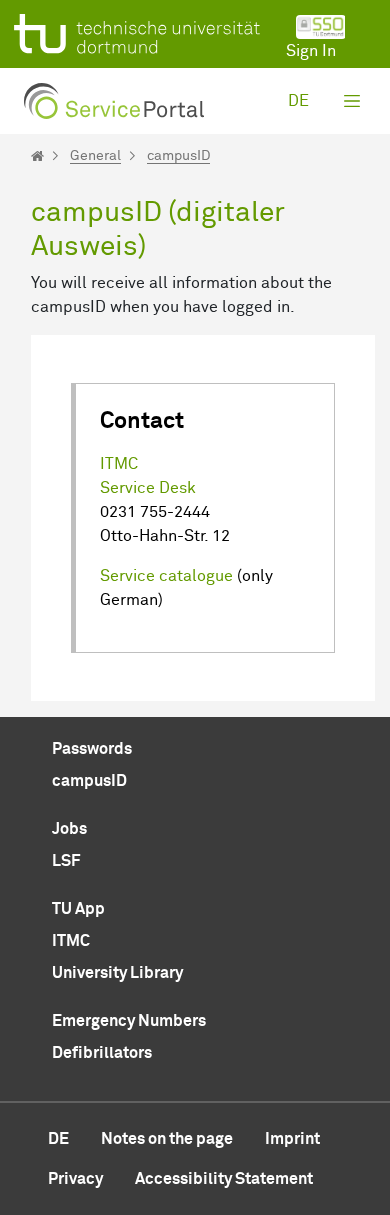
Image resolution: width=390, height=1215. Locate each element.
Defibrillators (102, 1053)
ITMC (119, 464)
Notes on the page (167, 1139)
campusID (178, 156)
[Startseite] (37, 156)
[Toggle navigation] (352, 101)
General (95, 156)
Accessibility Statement (224, 1179)
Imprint (292, 1139)
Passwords (92, 749)
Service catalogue (166, 576)
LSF (66, 861)
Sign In (311, 51)
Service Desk (148, 488)
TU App (78, 909)
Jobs (69, 829)
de (298, 101)
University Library (117, 973)
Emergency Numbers (129, 1021)
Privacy (75, 1179)
